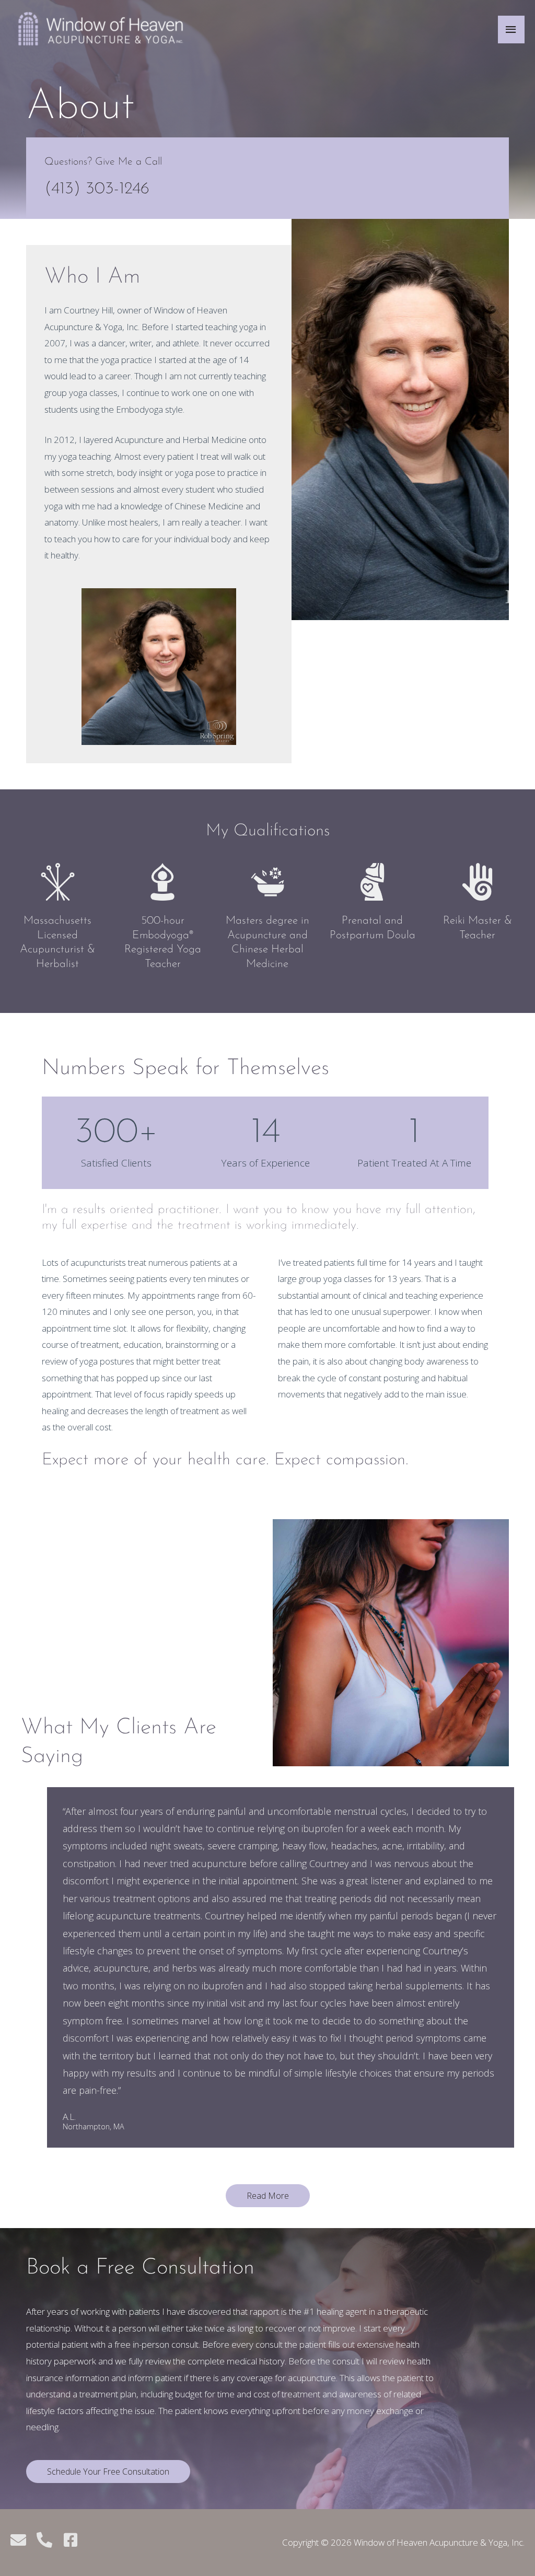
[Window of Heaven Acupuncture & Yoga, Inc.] (101, 29)
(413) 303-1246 (97, 189)
